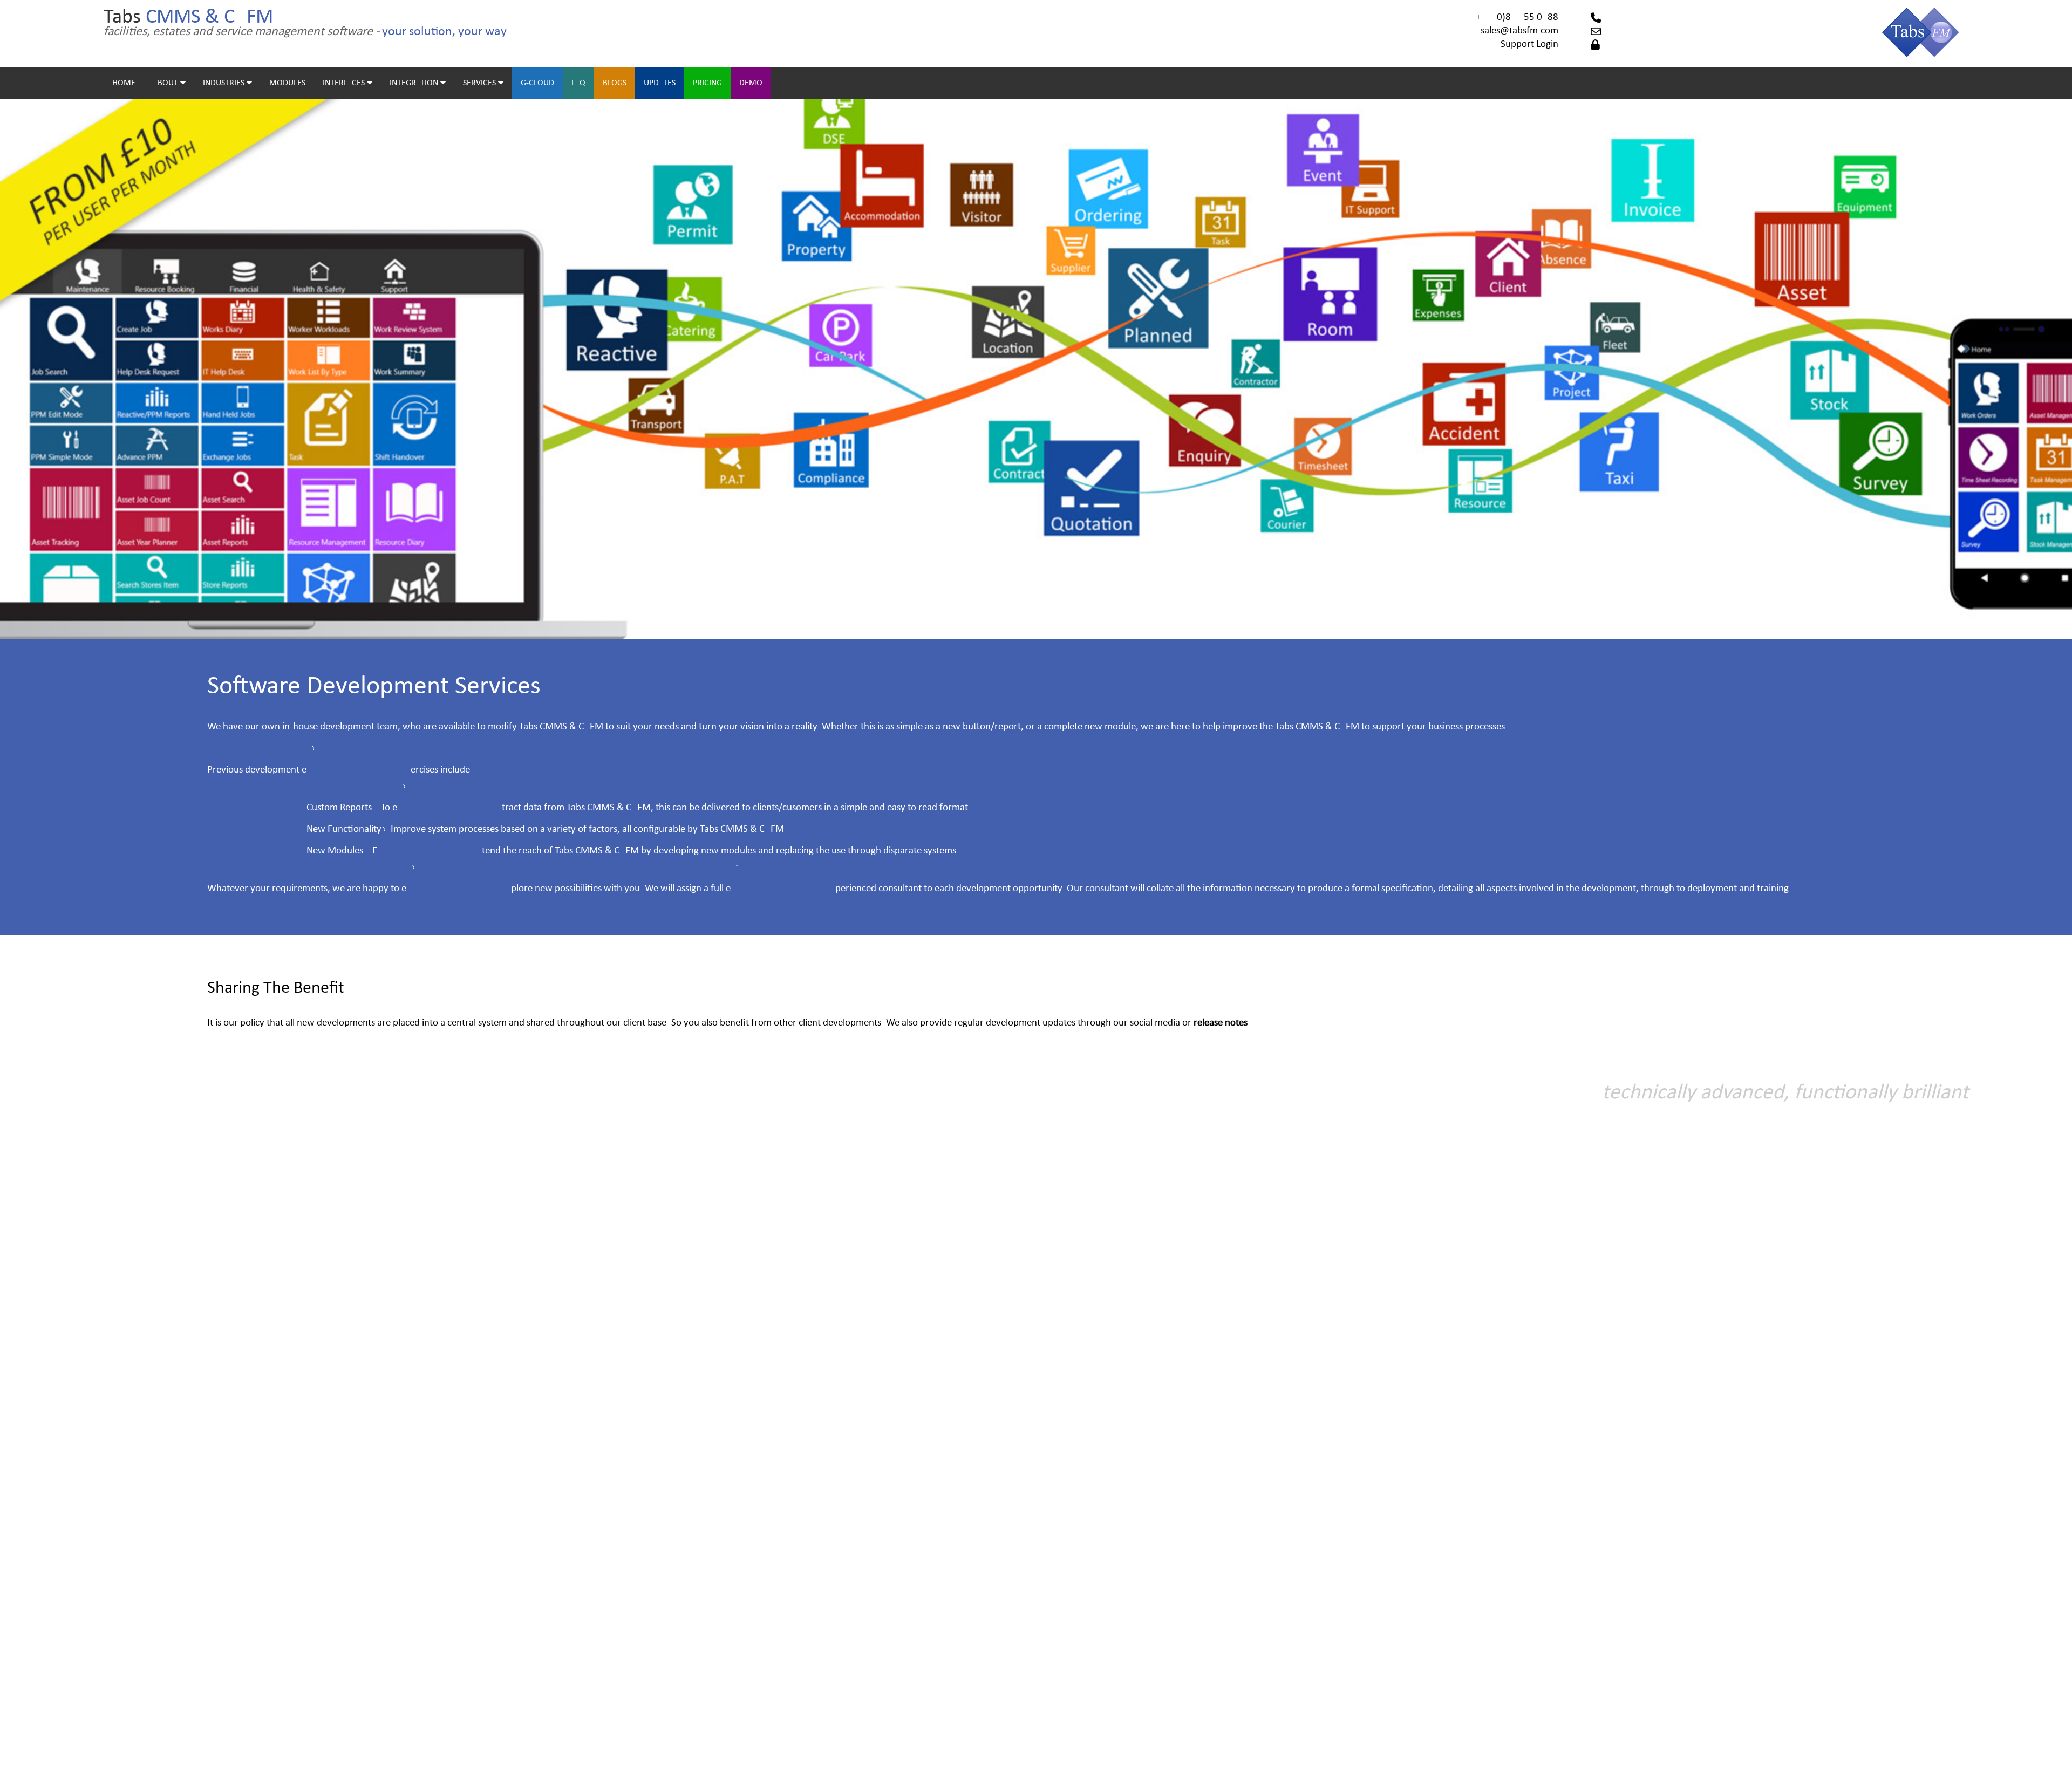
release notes (1221, 1023)
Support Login (1529, 45)
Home (124, 83)
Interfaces (345, 83)
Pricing (707, 83)
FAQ (578, 83)
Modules (287, 83)
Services (480, 83)
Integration (415, 83)
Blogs (615, 83)
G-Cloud (537, 83)
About (166, 83)
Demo (751, 83)
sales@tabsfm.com (1519, 31)
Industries (225, 83)
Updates (660, 83)
